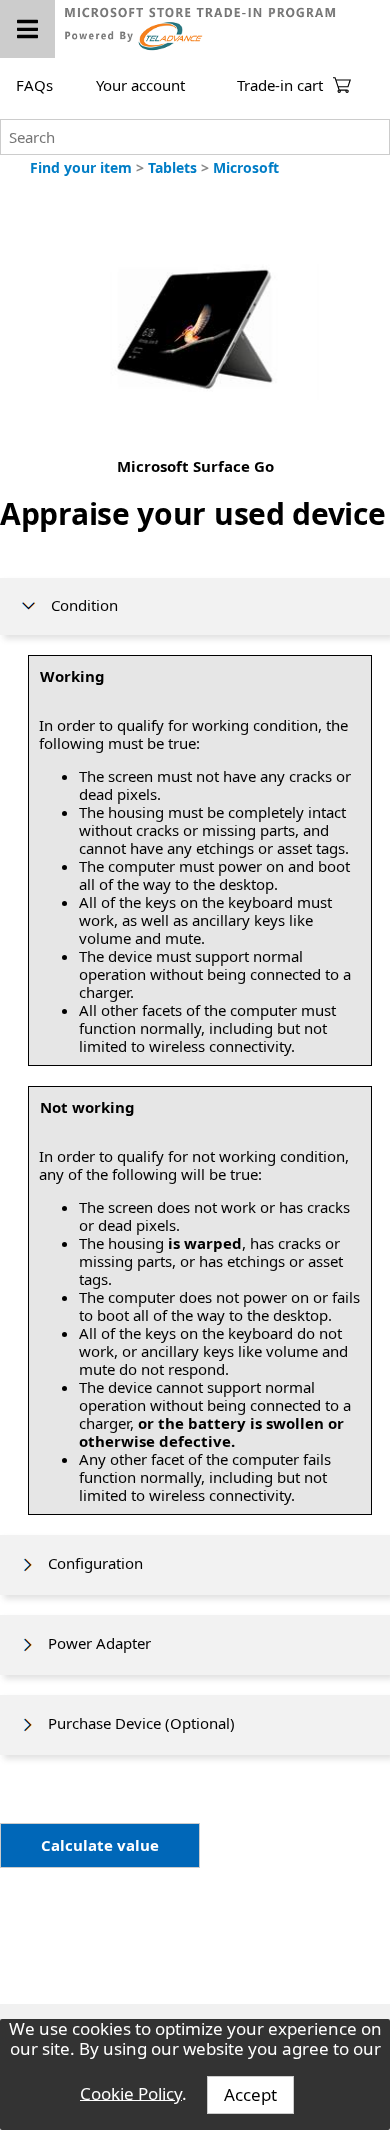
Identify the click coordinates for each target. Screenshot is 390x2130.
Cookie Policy (131, 2092)
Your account (140, 85)
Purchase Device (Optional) (135, 1723)
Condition (78, 605)
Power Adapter (93, 1643)
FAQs (34, 85)
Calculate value (100, 1845)
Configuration (89, 1563)
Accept (250, 2094)
